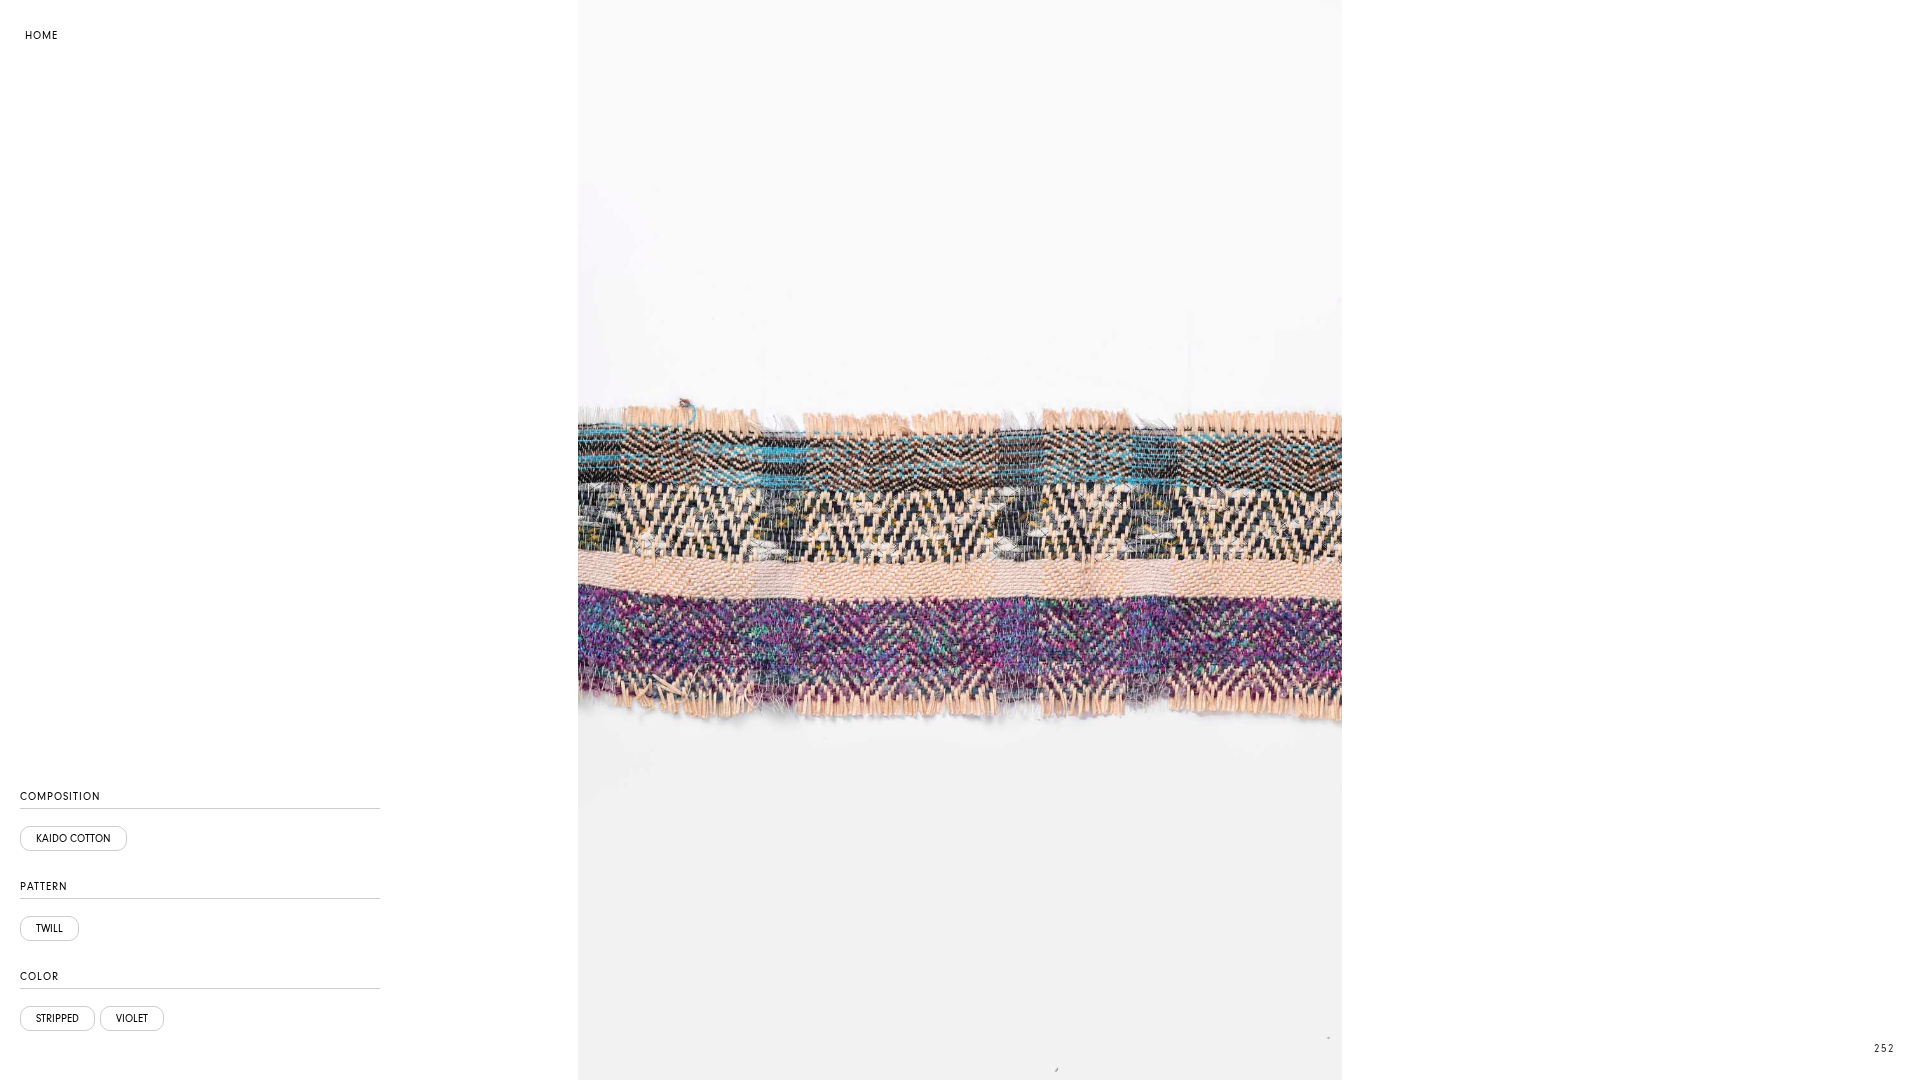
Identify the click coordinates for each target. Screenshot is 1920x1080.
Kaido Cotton (73, 838)
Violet (132, 1018)
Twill (49, 928)
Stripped (57, 1018)
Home (41, 35)
